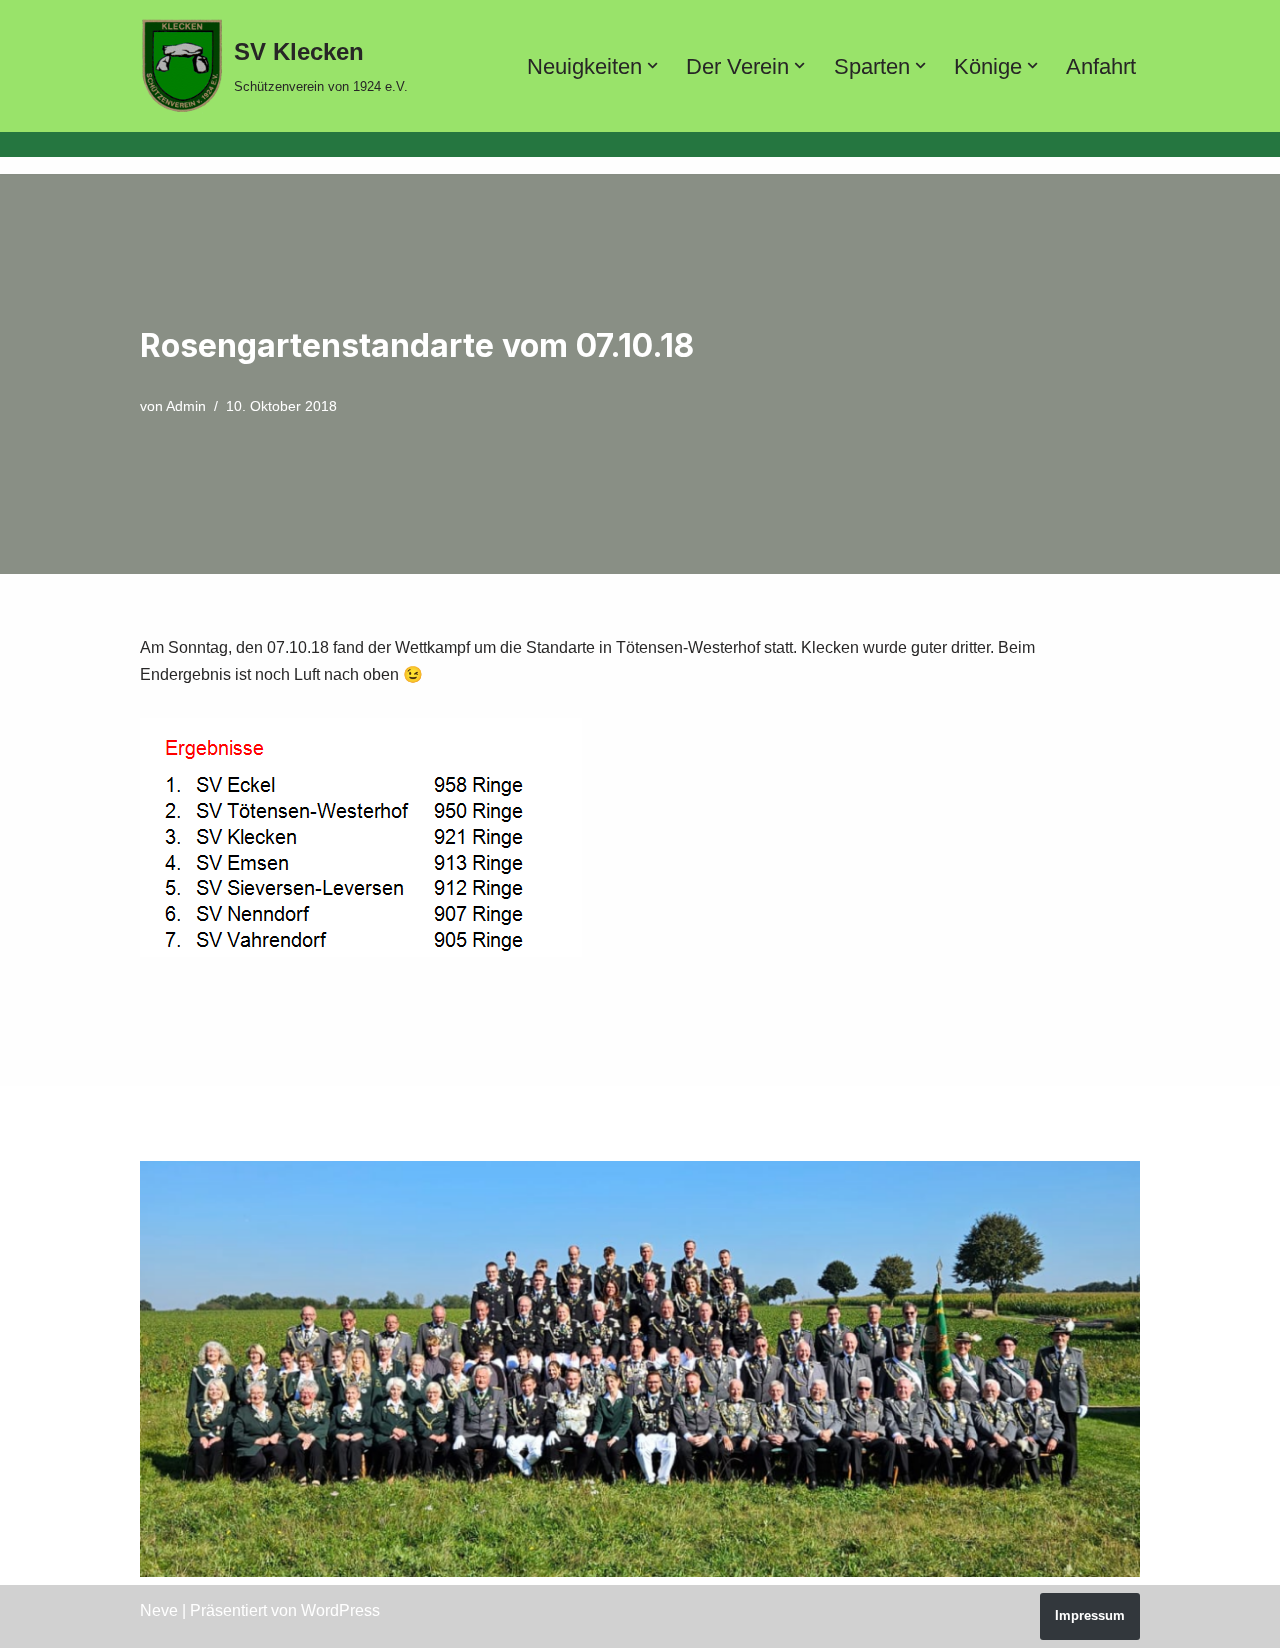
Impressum (1090, 1615)
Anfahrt (1101, 66)
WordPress (340, 1610)
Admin (186, 406)
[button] (652, 65)
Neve (159, 1610)
